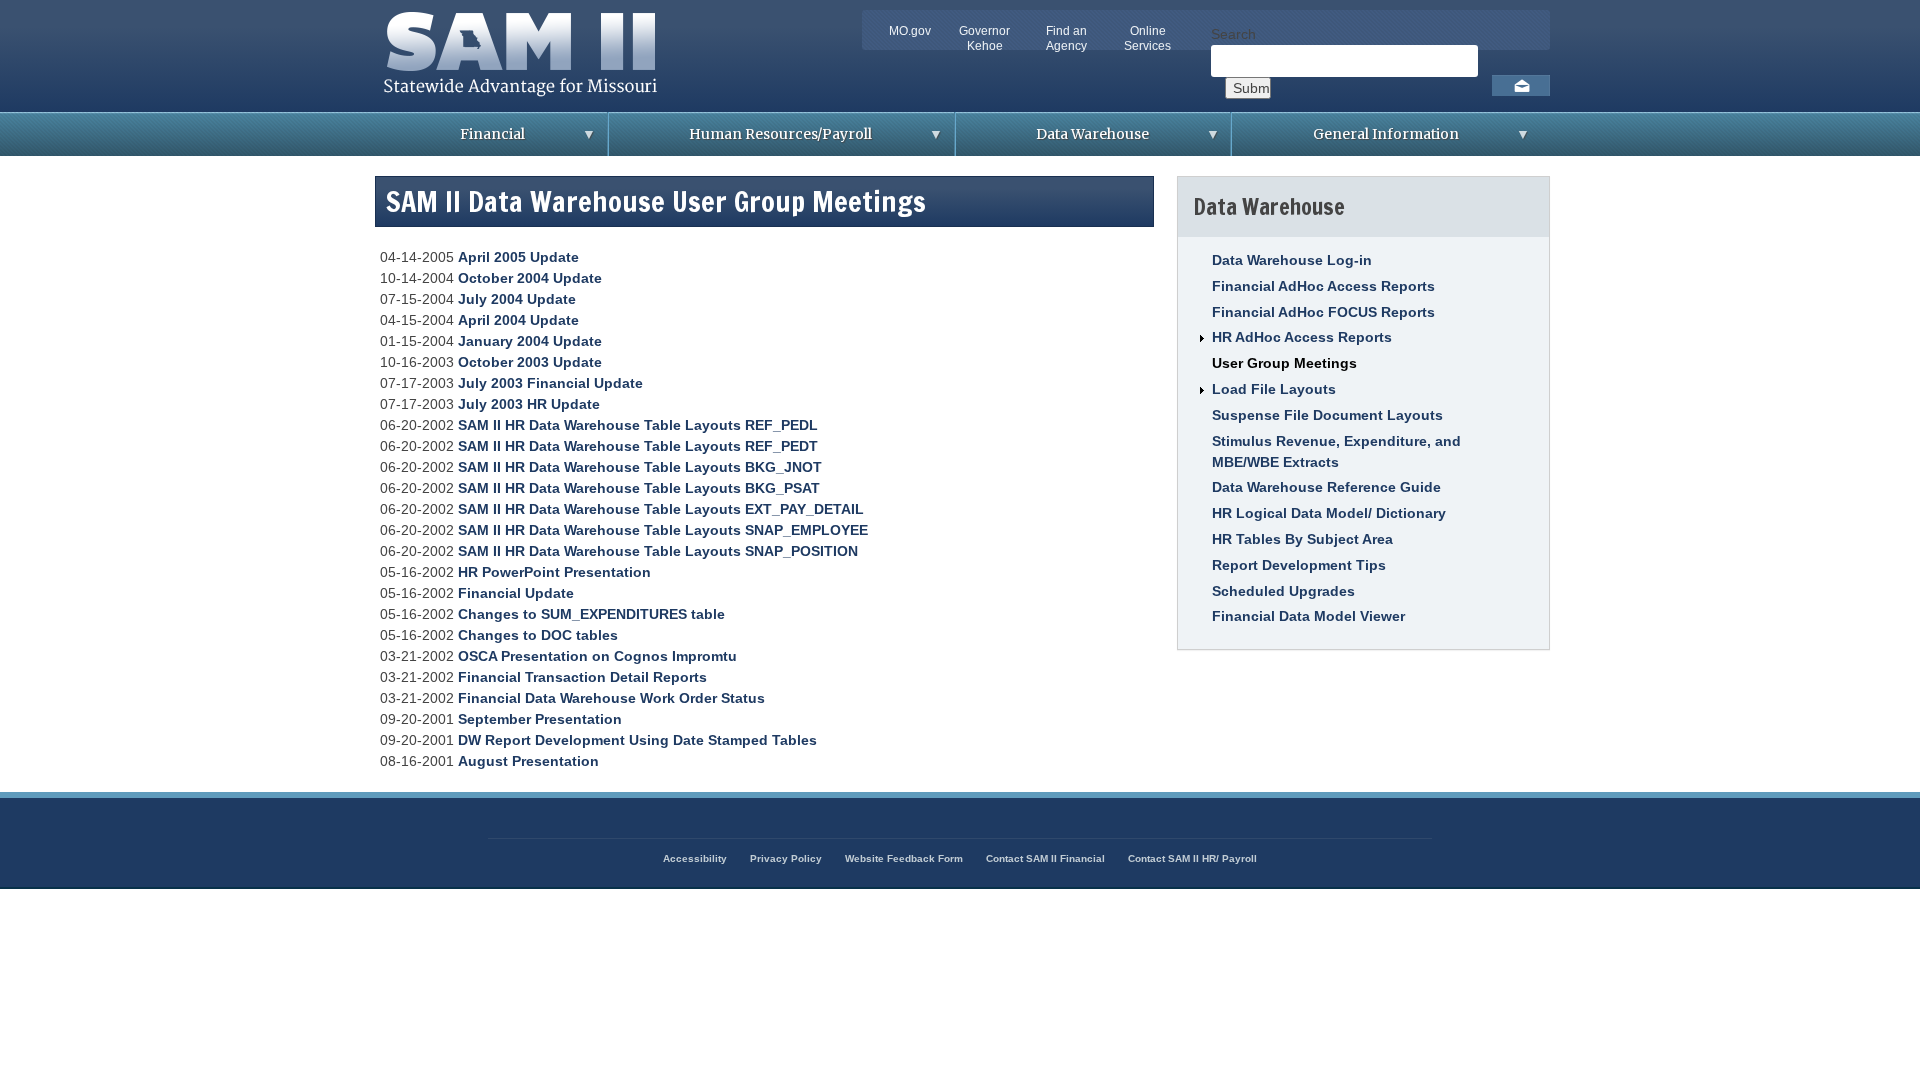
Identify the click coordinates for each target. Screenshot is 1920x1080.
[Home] (526, 101)
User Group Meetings (1284, 363)
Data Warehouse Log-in (1292, 260)
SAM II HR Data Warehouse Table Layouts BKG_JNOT (640, 467)
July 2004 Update (517, 299)
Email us (1521, 85)
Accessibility (695, 858)
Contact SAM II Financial (1045, 858)
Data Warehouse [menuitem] (1052, 140)
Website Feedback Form (904, 858)
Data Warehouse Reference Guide (1326, 487)
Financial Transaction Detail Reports (582, 677)
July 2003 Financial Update (550, 383)
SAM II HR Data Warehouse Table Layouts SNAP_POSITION (658, 551)
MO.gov (910, 31)
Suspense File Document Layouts (1327, 415)
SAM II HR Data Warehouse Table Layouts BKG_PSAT (639, 488)
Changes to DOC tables (538, 635)
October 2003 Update (530, 362)
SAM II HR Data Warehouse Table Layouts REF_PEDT (638, 446)
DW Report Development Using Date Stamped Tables (637, 740)
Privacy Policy (786, 858)
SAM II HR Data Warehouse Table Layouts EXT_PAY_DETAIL (661, 509)
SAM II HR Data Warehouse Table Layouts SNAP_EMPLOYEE (663, 530)
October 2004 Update (530, 278)
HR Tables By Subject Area (1302, 539)
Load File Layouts (1274, 389)
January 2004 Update (530, 341)
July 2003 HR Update (529, 404)
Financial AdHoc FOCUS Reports (1323, 312)
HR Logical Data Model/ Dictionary (1329, 513)
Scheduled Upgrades (1283, 591)
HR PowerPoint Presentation (554, 572)
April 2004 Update (518, 320)
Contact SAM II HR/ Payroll (1192, 858)
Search (1233, 34)
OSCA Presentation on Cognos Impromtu (597, 656)
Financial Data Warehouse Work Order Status (611, 698)
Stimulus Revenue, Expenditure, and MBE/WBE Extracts (1336, 451)
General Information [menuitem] (1345, 140)
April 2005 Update (518, 257)
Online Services (1147, 38)
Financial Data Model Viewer (1308, 616)
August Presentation (528, 761)
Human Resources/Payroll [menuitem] (740, 140)
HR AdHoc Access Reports (1302, 337)
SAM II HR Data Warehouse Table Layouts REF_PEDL (638, 425)
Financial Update (516, 593)
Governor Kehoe (984, 38)
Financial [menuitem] (452, 140)
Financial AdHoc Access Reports (1323, 286)
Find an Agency (1066, 38)
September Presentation (540, 719)
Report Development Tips (1299, 565)
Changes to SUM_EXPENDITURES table (591, 614)
